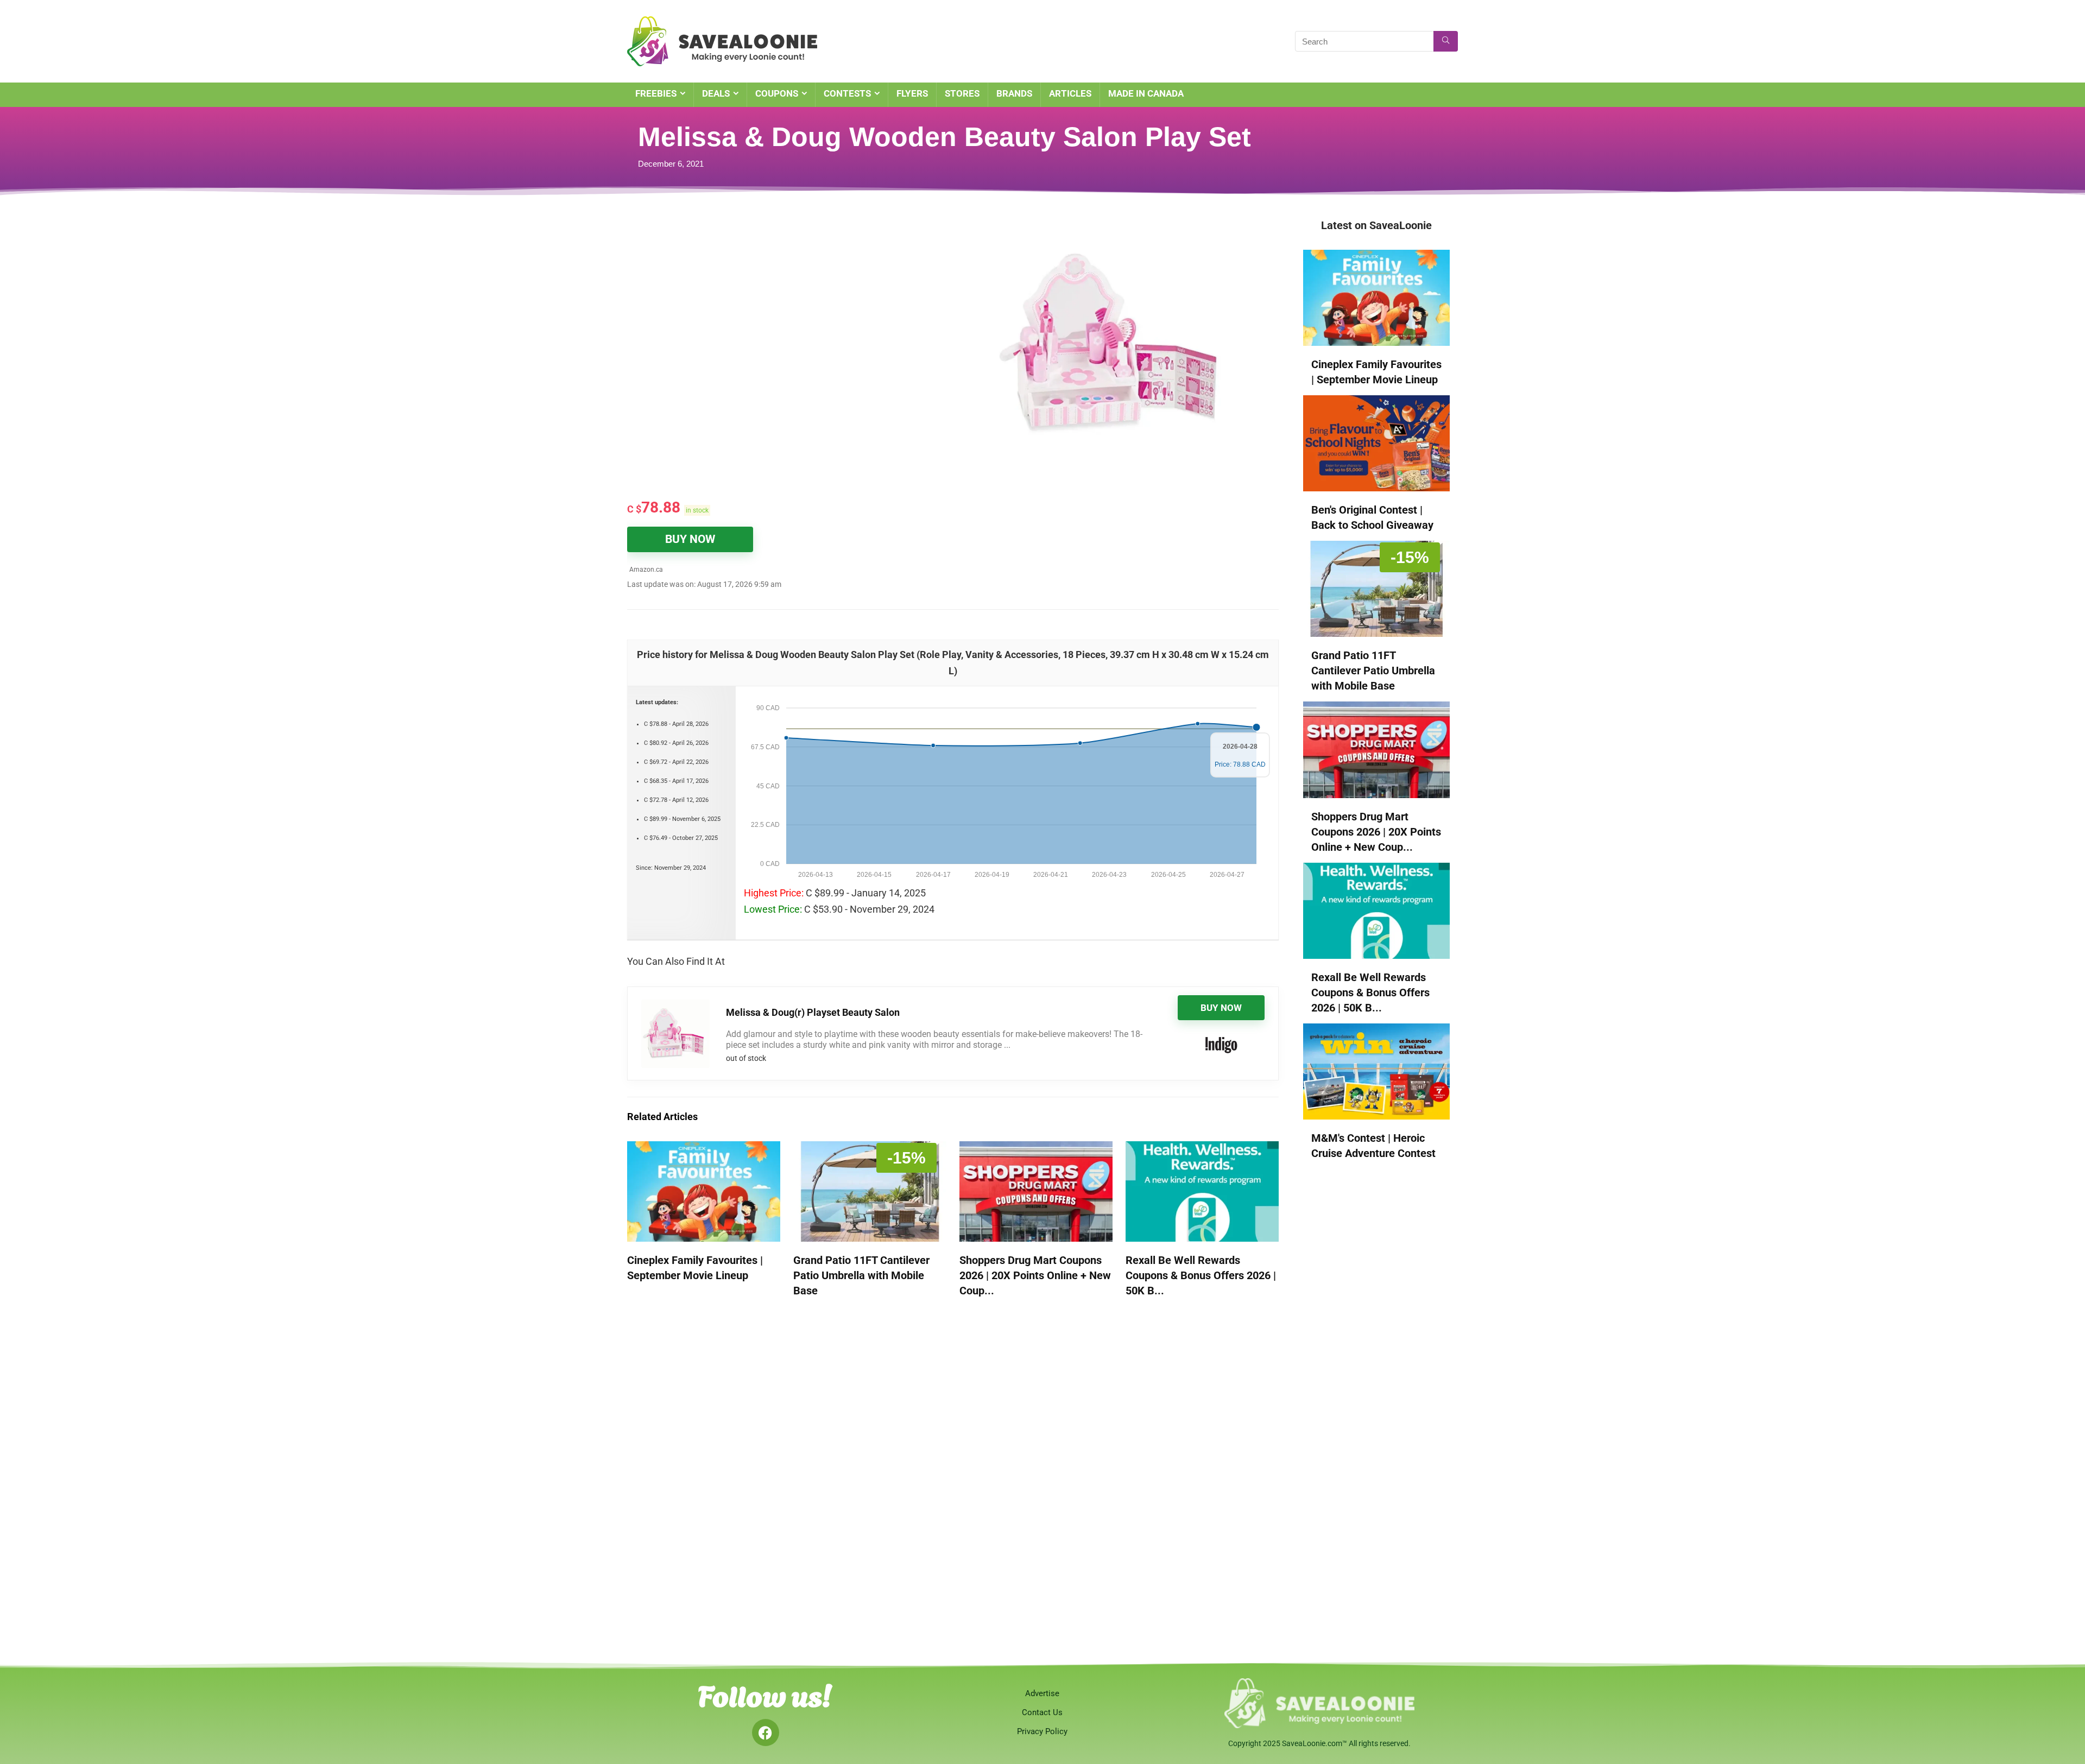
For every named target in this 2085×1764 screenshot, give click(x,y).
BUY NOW (690, 539)
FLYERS (912, 93)
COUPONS (777, 93)
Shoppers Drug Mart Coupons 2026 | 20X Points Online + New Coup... (1035, 1275)
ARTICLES (1070, 93)
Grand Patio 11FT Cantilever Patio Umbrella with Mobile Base (861, 1275)
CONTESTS (847, 93)
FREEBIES (656, 93)
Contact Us (1042, 1712)
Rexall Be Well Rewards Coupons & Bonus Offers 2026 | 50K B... (1201, 1275)
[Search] (1446, 41)
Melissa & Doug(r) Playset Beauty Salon (813, 1012)
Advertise (1042, 1693)
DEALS (716, 93)
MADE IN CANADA (1146, 93)
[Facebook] (766, 1733)
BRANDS (1014, 93)
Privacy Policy (1042, 1731)
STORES (962, 93)
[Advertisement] (763, 299)
